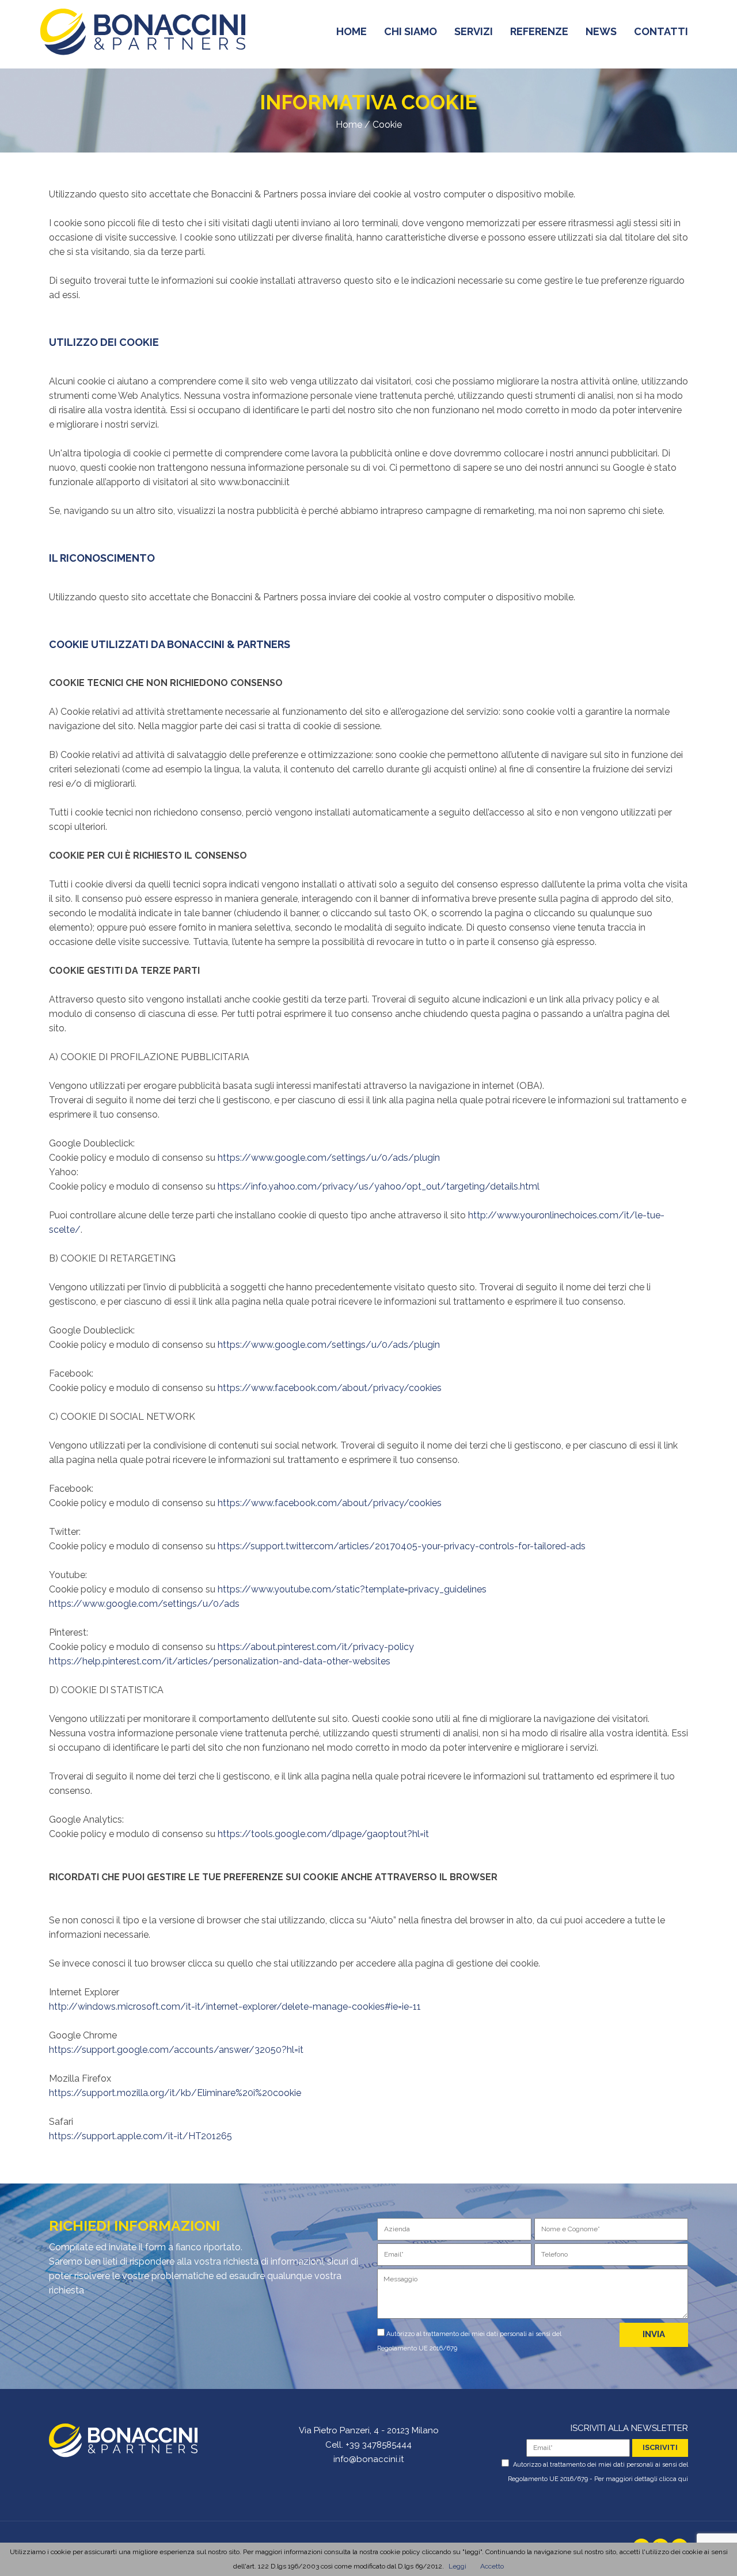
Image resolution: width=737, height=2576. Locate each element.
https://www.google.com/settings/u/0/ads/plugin (329, 1158)
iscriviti (660, 2447)
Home (349, 125)
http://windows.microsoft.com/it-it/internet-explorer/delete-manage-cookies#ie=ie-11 (235, 2007)
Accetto (492, 2566)
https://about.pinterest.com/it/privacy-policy (316, 1647)
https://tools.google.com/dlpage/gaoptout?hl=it (323, 1834)
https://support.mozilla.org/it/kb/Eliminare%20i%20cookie (175, 2093)
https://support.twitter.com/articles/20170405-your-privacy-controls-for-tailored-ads (402, 1546)
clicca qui (674, 2479)
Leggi (457, 2566)
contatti (661, 31)
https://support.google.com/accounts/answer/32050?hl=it (176, 2050)
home (352, 31)
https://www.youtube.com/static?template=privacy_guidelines (352, 1589)
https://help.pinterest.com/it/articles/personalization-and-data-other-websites (220, 1661)
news (601, 31)
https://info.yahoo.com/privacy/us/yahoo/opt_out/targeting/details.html (379, 1186)
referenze (539, 31)
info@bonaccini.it (368, 2459)
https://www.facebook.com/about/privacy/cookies (330, 1388)
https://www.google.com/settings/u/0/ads (144, 1604)
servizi (474, 31)
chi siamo (411, 31)
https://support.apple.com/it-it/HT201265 (140, 2136)
